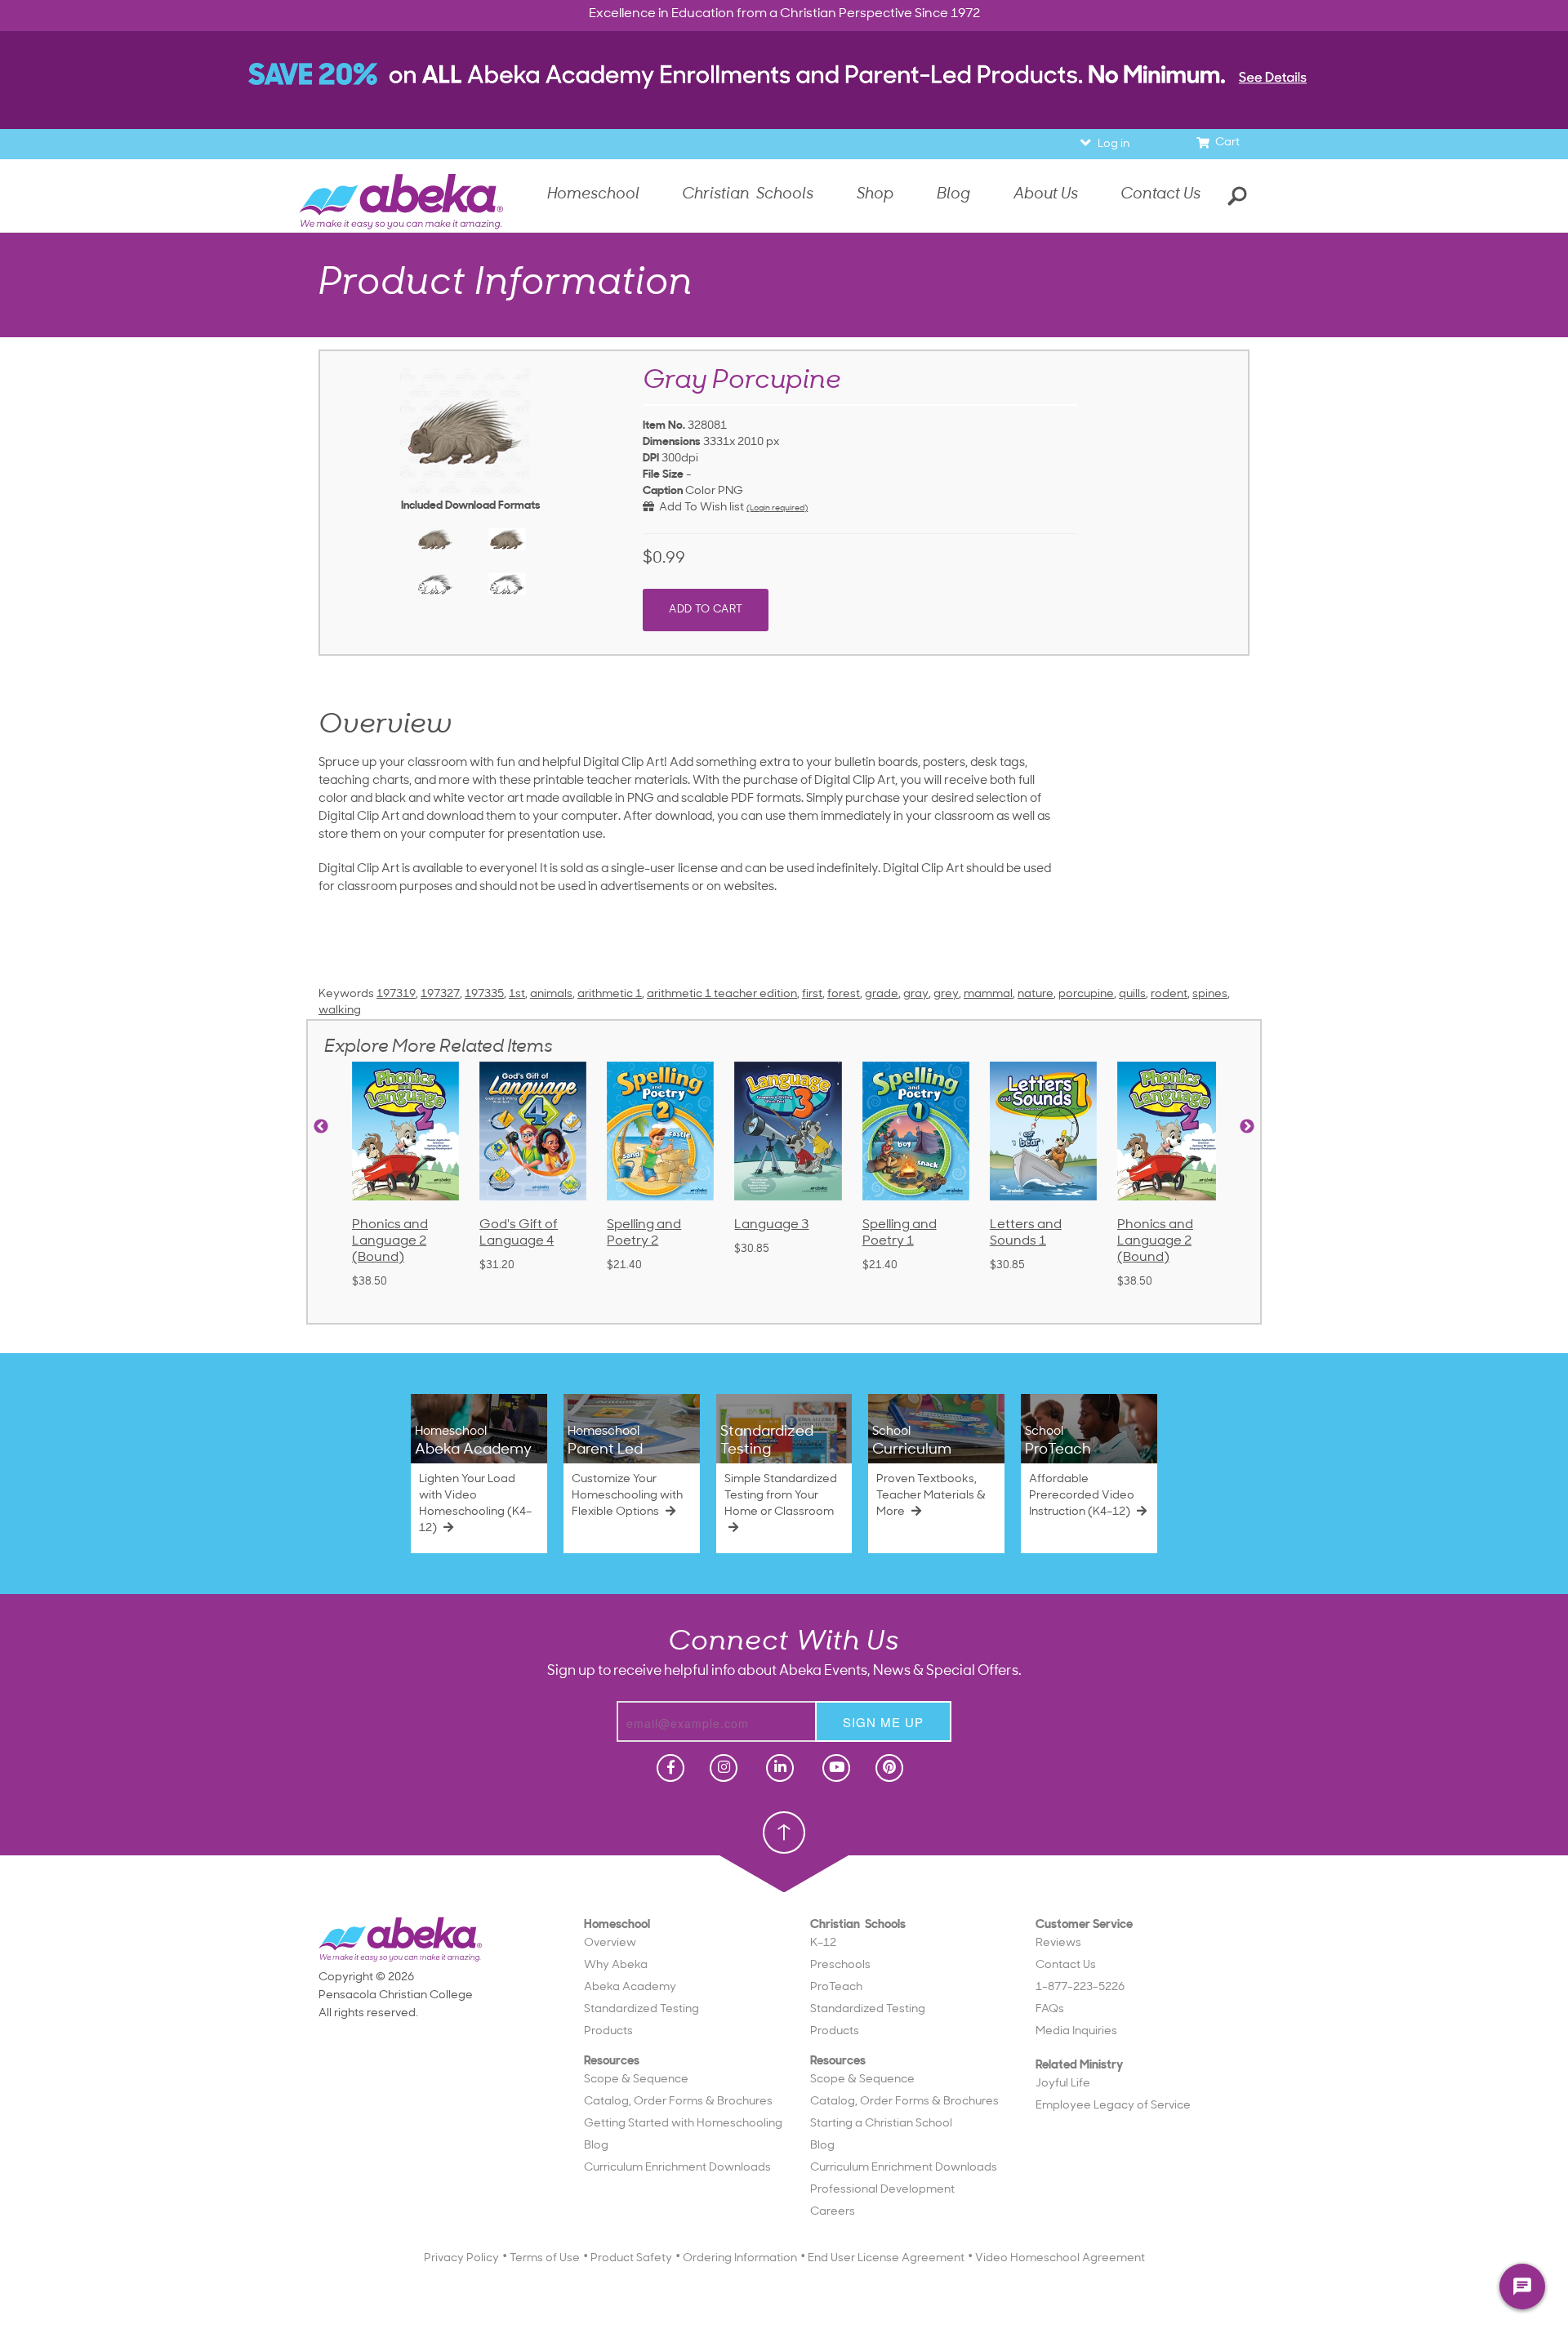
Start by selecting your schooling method (784, 289)
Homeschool (731, 311)
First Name (669, 353)
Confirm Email (659, 522)
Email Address (659, 466)
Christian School (847, 311)
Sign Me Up (781, 590)
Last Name (669, 410)
